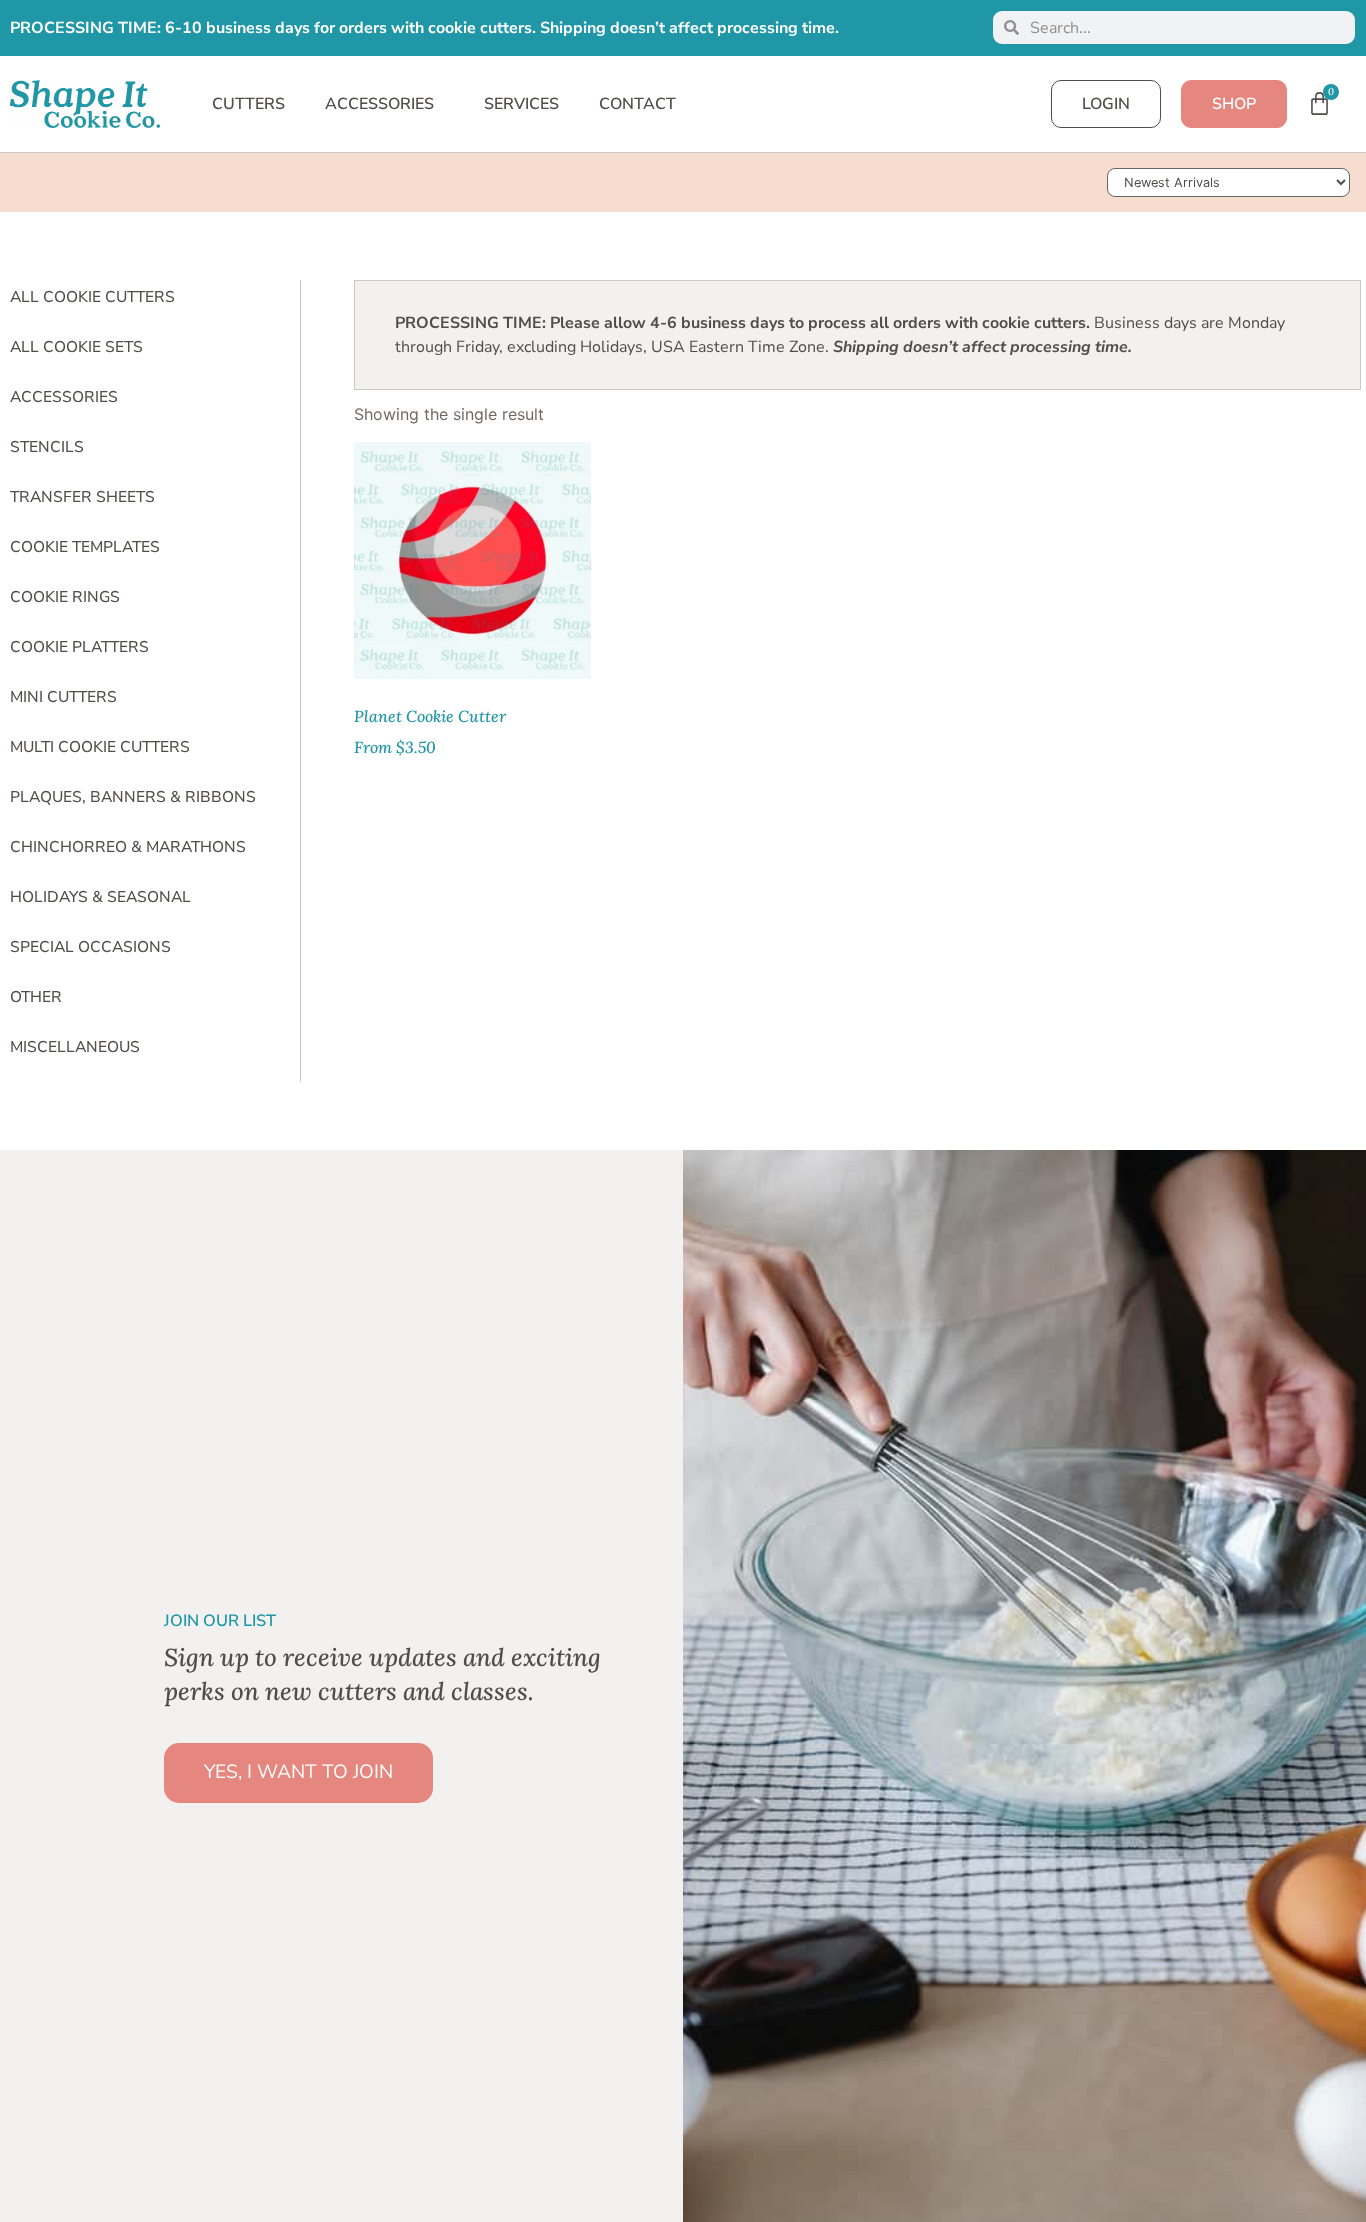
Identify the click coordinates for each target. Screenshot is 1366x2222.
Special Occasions (90, 947)
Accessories (64, 397)
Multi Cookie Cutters (100, 747)
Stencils (47, 447)
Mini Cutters (63, 697)
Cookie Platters (79, 647)
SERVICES (521, 104)
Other (36, 997)
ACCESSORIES (379, 104)
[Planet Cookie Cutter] (472, 560)
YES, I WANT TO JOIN (298, 1772)
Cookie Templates (85, 547)
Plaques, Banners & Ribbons (133, 797)
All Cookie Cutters (92, 297)
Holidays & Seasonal (100, 897)
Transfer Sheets (82, 497)
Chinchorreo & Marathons (128, 847)
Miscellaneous (75, 1047)
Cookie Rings (65, 597)
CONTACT (637, 104)
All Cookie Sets (76, 347)
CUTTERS (248, 104)
